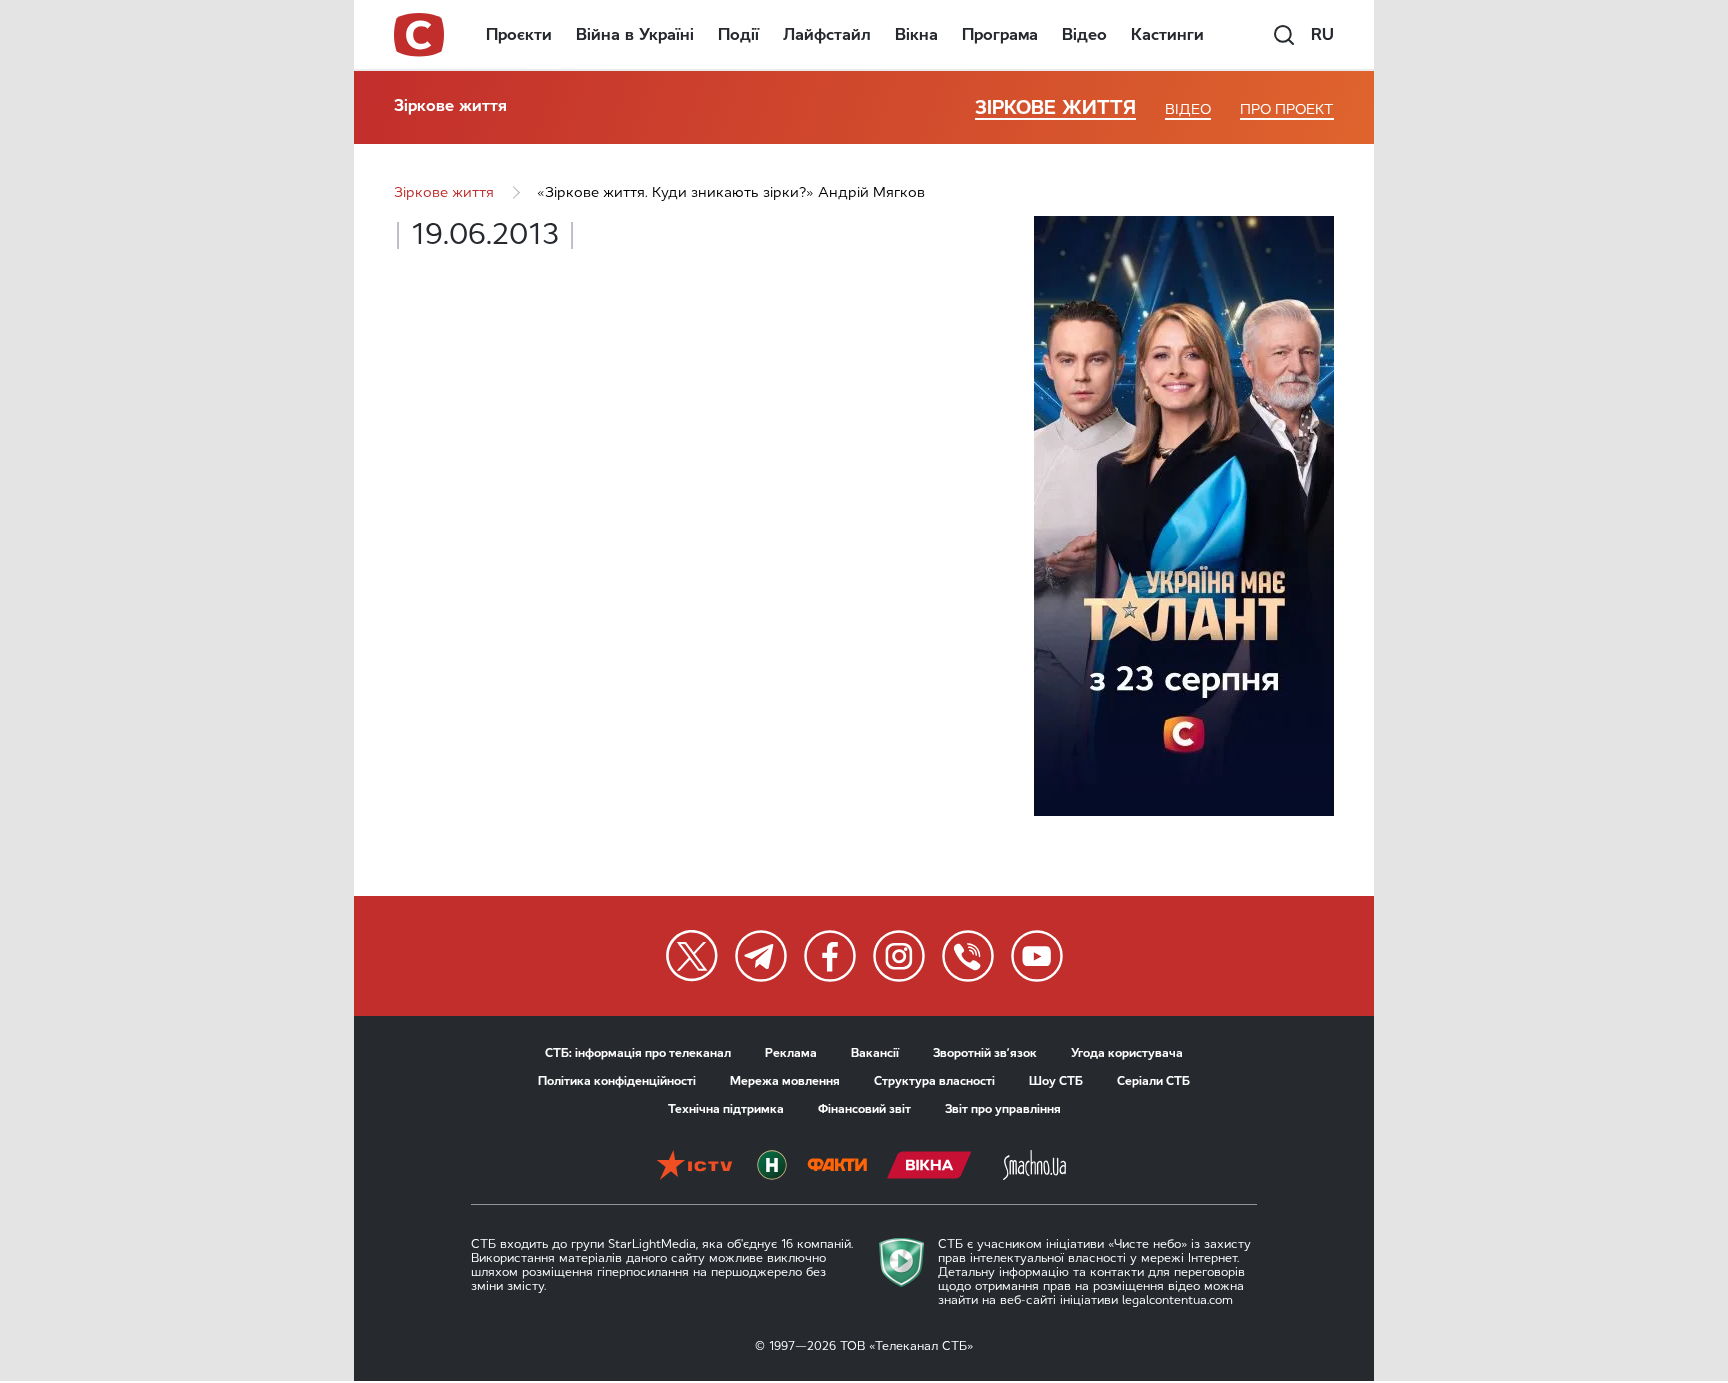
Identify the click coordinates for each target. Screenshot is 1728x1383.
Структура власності (934, 1081)
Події (738, 34)
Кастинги (1167, 34)
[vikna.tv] (929, 1167)
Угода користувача (1127, 1053)
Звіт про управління (1003, 1109)
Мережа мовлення (785, 1081)
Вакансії (875, 1053)
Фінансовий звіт (864, 1109)
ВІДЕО (1188, 109)
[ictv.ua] (694, 1167)
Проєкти (519, 34)
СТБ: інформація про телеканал (638, 1053)
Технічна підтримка (726, 1109)
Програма (1000, 34)
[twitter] (692, 956)
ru (1322, 34)
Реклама (791, 1053)
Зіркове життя (450, 105)
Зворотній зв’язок (985, 1053)
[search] (1284, 35)
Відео (1084, 34)
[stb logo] (420, 35)
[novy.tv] (772, 1167)
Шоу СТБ (1056, 1081)
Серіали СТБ (1153, 1081)
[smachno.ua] (1034, 1167)
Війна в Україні (635, 34)
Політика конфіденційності (617, 1081)
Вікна (916, 34)
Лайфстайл (827, 34)
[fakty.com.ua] (837, 1167)
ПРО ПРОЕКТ (1287, 109)
